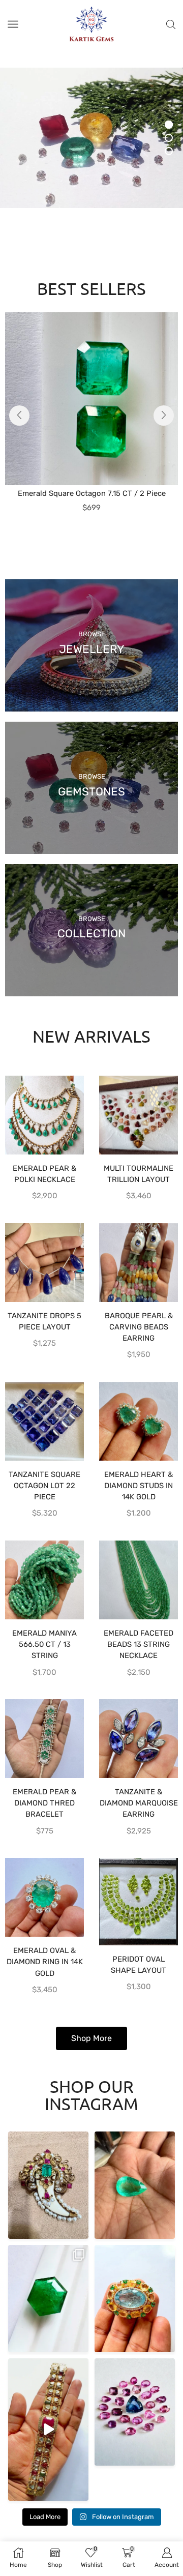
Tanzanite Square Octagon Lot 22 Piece (44, 1486)
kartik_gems (47, 2140)
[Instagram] (79, 2229)
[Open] (48, 2185)
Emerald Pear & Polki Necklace (44, 1174)
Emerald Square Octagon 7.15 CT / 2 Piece (92, 493)
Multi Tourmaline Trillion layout (139, 1174)
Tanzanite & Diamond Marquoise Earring (139, 1803)
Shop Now (41, 180)
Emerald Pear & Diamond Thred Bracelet (44, 1803)
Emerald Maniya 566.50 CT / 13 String (44, 1644)
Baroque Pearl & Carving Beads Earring (139, 1327)
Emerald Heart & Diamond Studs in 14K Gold (139, 1486)
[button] (19, 416)
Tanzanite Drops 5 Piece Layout (44, 1321)
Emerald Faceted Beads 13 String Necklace (139, 1644)
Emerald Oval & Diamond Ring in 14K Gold (45, 1962)
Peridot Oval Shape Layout (139, 1965)
